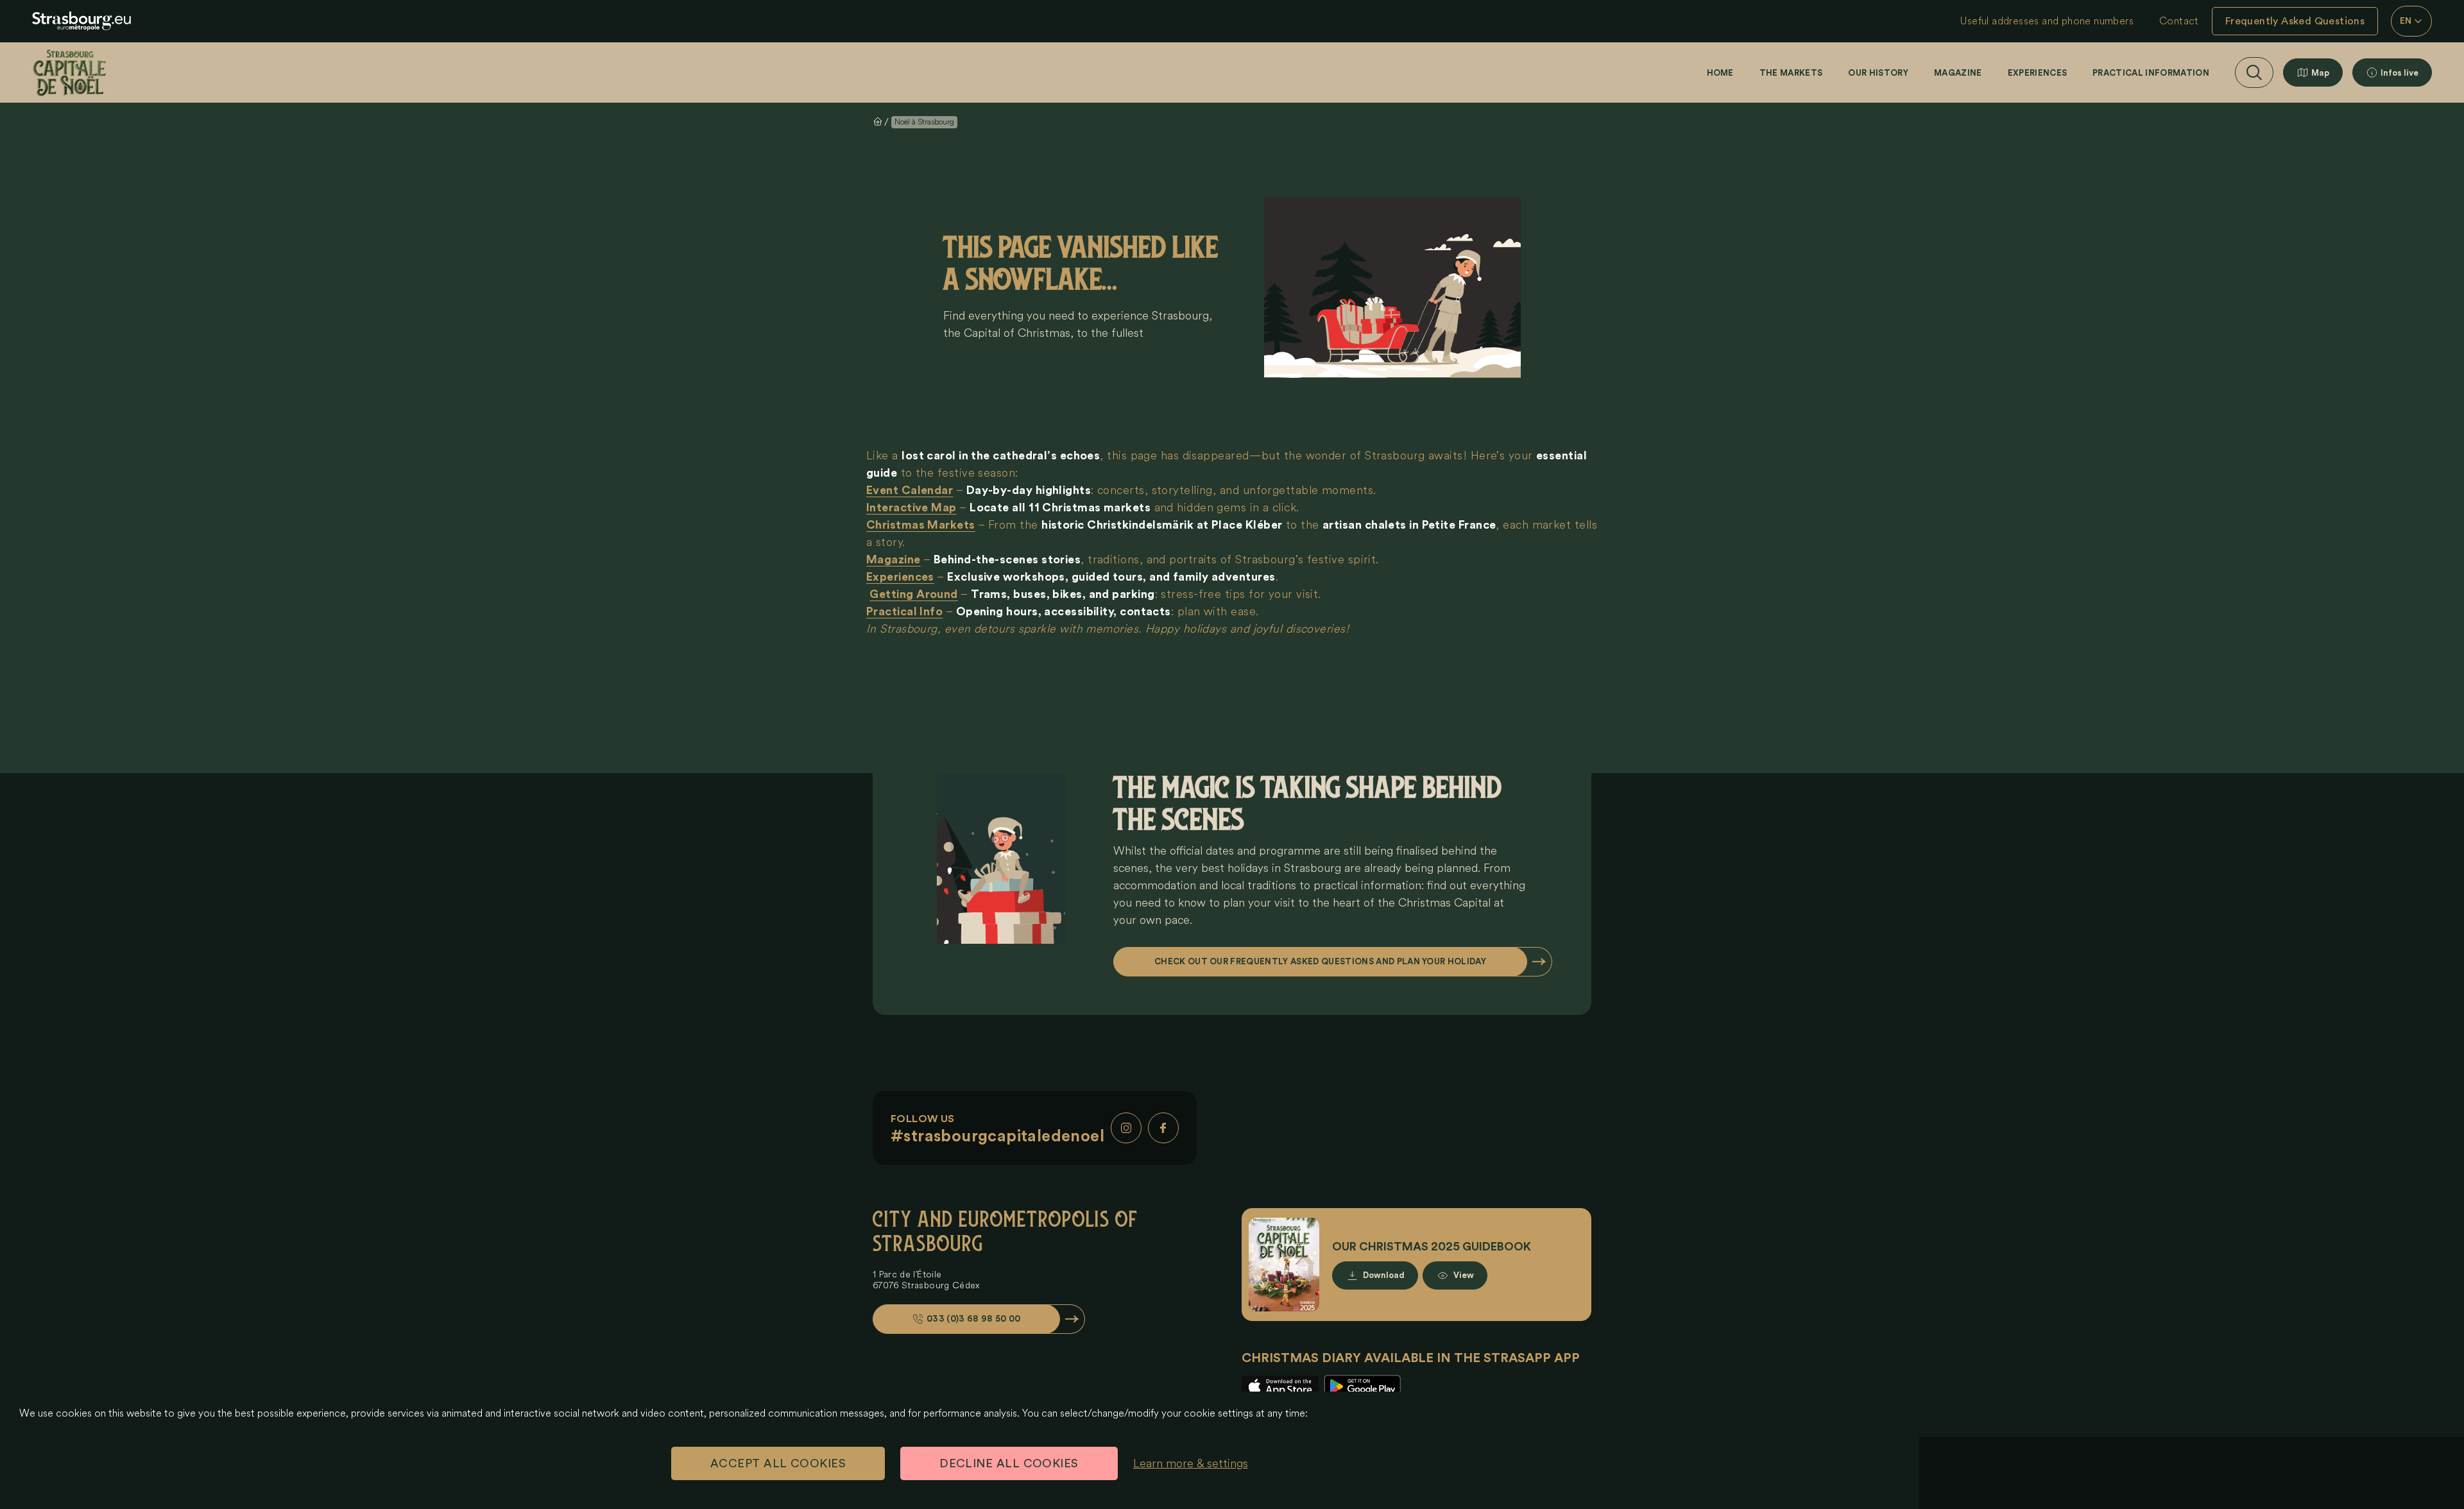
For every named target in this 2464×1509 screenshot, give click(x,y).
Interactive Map (911, 507)
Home (1720, 73)
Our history (1878, 73)
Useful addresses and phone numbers (2047, 21)
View (1464, 1275)
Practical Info (904, 611)
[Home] (70, 72)
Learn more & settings (1191, 1463)
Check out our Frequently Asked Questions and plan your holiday (1320, 961)
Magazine (1958, 73)
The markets (1791, 73)
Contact (2179, 21)
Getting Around (913, 594)
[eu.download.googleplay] (1362, 1387)
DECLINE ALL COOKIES (1009, 1463)
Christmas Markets (921, 525)
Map (2320, 73)
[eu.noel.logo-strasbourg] (81, 21)
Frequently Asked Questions (2295, 21)
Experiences (2038, 73)
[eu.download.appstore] (1280, 1387)
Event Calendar (910, 490)
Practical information (2151, 73)
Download (1384, 1275)
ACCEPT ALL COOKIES (778, 1463)
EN (2406, 21)
